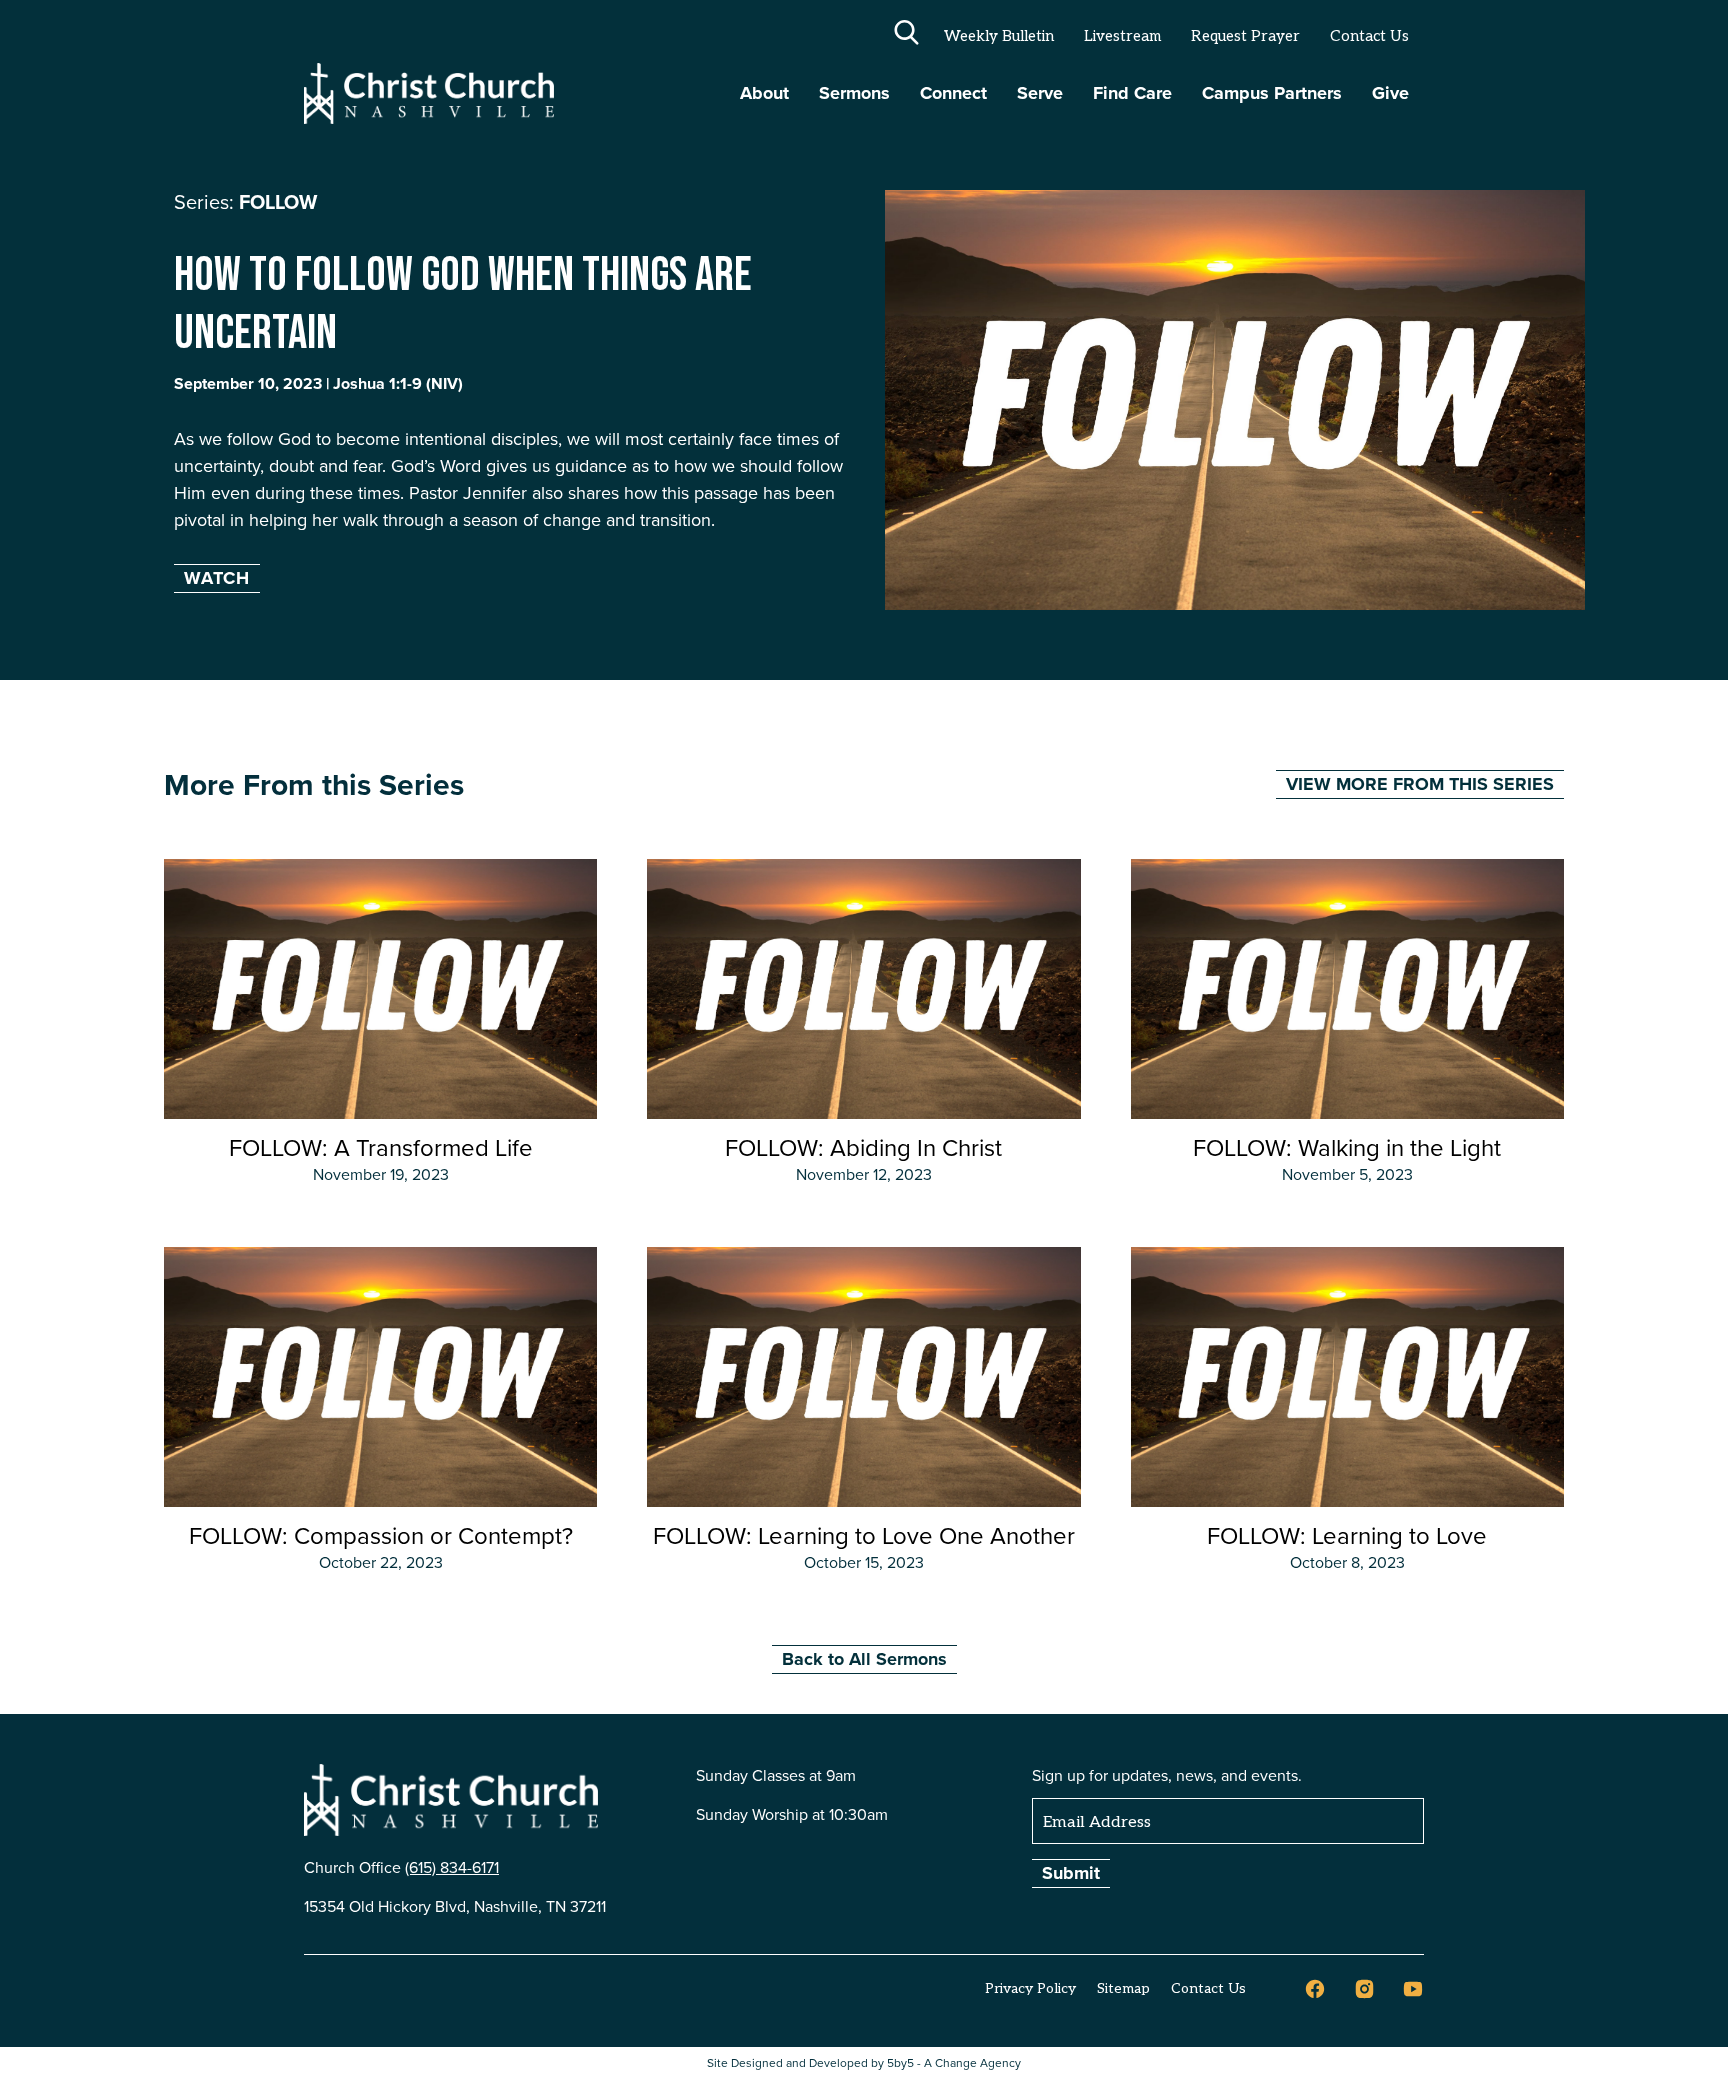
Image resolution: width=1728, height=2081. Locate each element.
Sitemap (1123, 1988)
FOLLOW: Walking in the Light (1347, 1148)
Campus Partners (1272, 93)
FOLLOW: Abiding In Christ (863, 1148)
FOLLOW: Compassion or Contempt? (381, 1536)
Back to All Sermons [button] (864, 1659)
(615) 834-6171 (452, 1867)
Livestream (1122, 36)
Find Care (1132, 93)
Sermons (854, 93)
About (764, 93)
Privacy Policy (1030, 1988)
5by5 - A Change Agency (954, 2063)
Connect (953, 93)
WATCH (217, 578)
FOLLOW (278, 202)
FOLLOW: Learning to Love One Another (864, 1536)
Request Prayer (1245, 36)
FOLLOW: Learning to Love (1347, 1536)
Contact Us (1369, 36)
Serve (1040, 93)
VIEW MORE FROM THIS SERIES (1420, 784)
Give (1390, 93)
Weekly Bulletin (999, 36)
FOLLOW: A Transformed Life (381, 1148)
